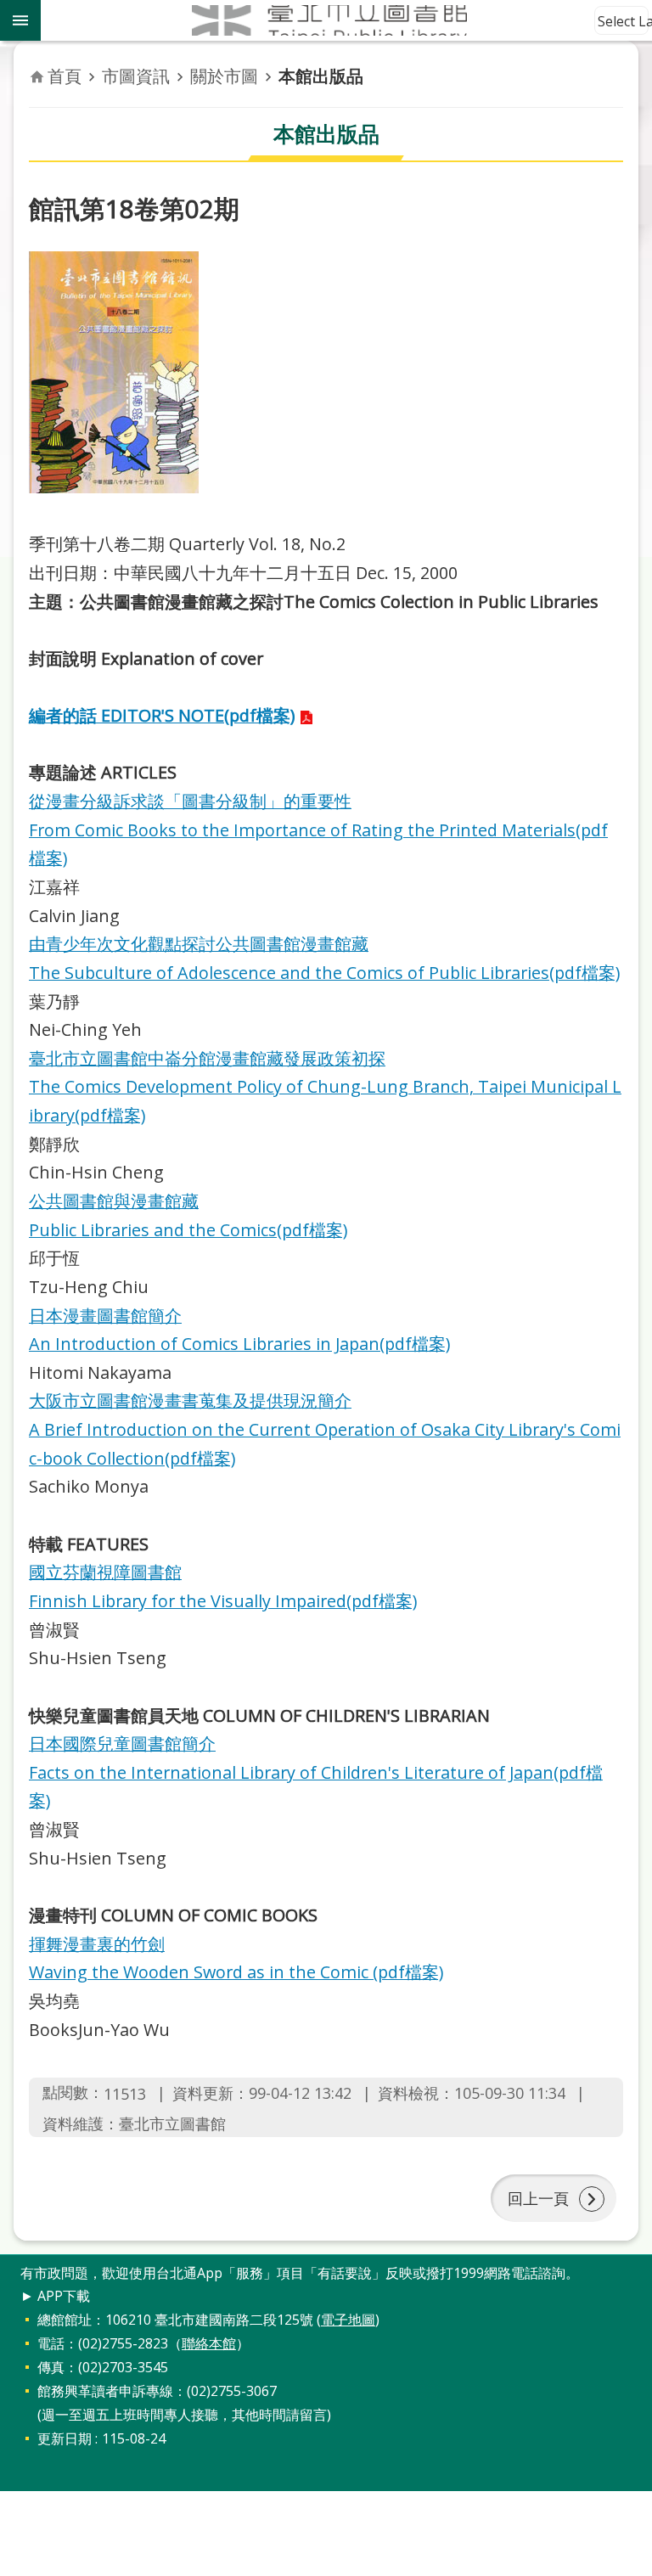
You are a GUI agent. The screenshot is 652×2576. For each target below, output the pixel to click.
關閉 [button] (20, 20)
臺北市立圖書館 (346, 20)
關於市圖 (224, 76)
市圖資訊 (136, 76)
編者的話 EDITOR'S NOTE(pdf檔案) (162, 715)
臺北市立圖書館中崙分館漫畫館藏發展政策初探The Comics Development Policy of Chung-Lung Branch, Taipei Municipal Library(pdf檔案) (325, 1087)
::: (10, 2264)
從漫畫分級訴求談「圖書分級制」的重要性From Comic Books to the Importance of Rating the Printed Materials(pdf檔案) (318, 830)
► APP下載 (55, 2296)
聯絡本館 (209, 2343)
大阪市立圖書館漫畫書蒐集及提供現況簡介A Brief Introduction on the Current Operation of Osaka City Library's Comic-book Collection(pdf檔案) (325, 1429)
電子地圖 (348, 2320)
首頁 (65, 76)
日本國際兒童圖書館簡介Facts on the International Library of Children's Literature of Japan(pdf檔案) (316, 1772)
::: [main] (39, 59)
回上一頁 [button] (538, 2198)
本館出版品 (321, 76)
